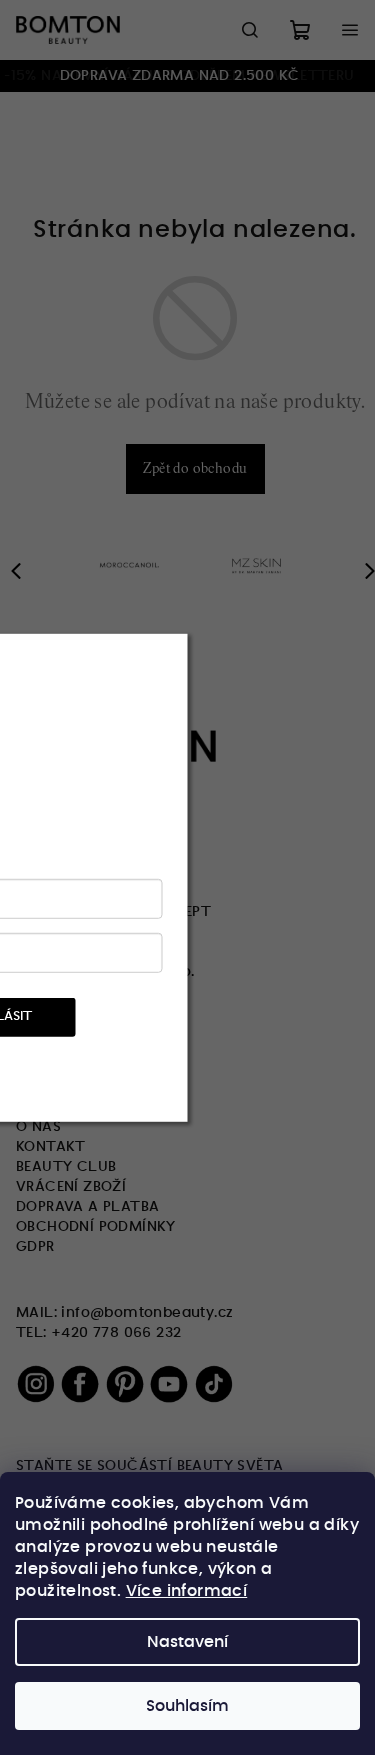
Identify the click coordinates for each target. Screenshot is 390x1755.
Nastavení (187, 1642)
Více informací (187, 1591)
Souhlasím (187, 1706)
